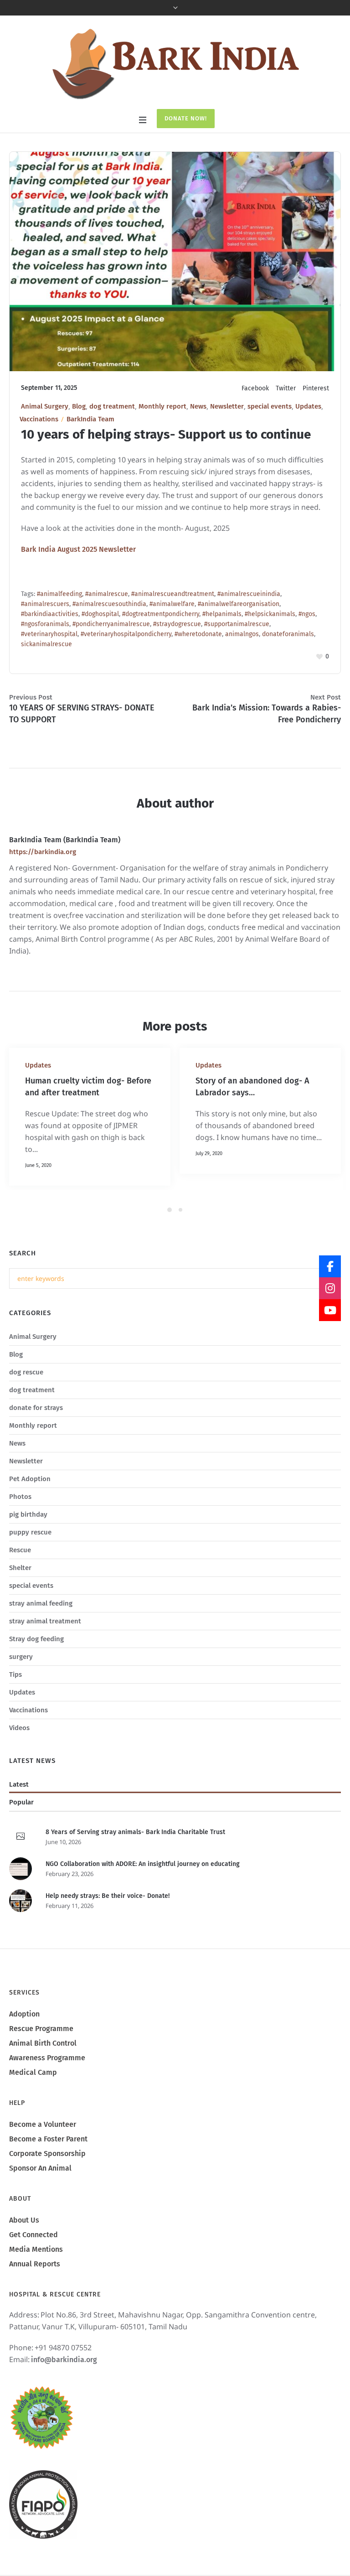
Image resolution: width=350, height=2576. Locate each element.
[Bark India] (175, 63)
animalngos (242, 634)
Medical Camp (33, 2096)
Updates (308, 406)
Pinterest (316, 388)
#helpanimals (222, 614)
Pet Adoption (30, 1503)
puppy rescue (30, 1556)
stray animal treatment (45, 1645)
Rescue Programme (41, 2052)
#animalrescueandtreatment (173, 594)
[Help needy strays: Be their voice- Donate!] (21, 1924)
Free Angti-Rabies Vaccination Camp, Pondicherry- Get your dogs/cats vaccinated (251, 1104)
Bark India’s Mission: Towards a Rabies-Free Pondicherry (267, 714)
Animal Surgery (45, 406)
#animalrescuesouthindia (109, 604)
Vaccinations (39, 419)
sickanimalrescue (46, 644)
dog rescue (26, 1396)
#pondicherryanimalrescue (111, 624)
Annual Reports (35, 2288)
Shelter (20, 1591)
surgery (21, 1680)
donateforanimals (288, 634)
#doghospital (100, 614)
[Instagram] (330, 1288)
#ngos (307, 614)
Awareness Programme (47, 2081)
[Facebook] (330, 1266)
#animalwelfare (172, 604)
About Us (24, 2244)
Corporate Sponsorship (47, 2177)
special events (270, 406)
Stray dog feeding (36, 1663)
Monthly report (162, 406)
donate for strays (36, 1431)
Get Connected (33, 2258)
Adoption (24, 2038)
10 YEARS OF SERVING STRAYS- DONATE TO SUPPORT (82, 714)
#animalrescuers (45, 604)
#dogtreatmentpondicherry (161, 614)
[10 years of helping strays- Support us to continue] (175, 261)
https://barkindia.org (43, 852)
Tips (15, 1698)
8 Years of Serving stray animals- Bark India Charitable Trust (135, 1856)
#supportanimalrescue (237, 624)
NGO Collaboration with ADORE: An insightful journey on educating (143, 1888)
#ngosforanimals (45, 624)
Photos (20, 1520)
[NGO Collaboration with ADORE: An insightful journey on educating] (21, 1892)
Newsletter (227, 406)
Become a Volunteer (43, 2148)
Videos (19, 1752)
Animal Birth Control (43, 2067)
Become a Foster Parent (48, 2163)
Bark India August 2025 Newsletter (78, 549)
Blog (79, 406)
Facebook (255, 388)
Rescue (20, 1574)
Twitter (286, 388)
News (198, 406)
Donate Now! (186, 118)
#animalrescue (107, 594)
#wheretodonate (198, 634)
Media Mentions (36, 2273)
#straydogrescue (177, 624)
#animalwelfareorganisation (239, 604)
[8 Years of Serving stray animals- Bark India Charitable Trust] (21, 1861)
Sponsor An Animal (40, 2192)
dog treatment (112, 406)
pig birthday (28, 1538)
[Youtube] (330, 1310)
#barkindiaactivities (50, 614)
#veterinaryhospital (49, 634)
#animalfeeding (59, 594)
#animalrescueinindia (249, 594)
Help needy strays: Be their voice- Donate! (108, 1920)
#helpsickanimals (270, 614)
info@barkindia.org (64, 2383)
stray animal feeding (41, 1627)
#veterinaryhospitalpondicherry (126, 634)
